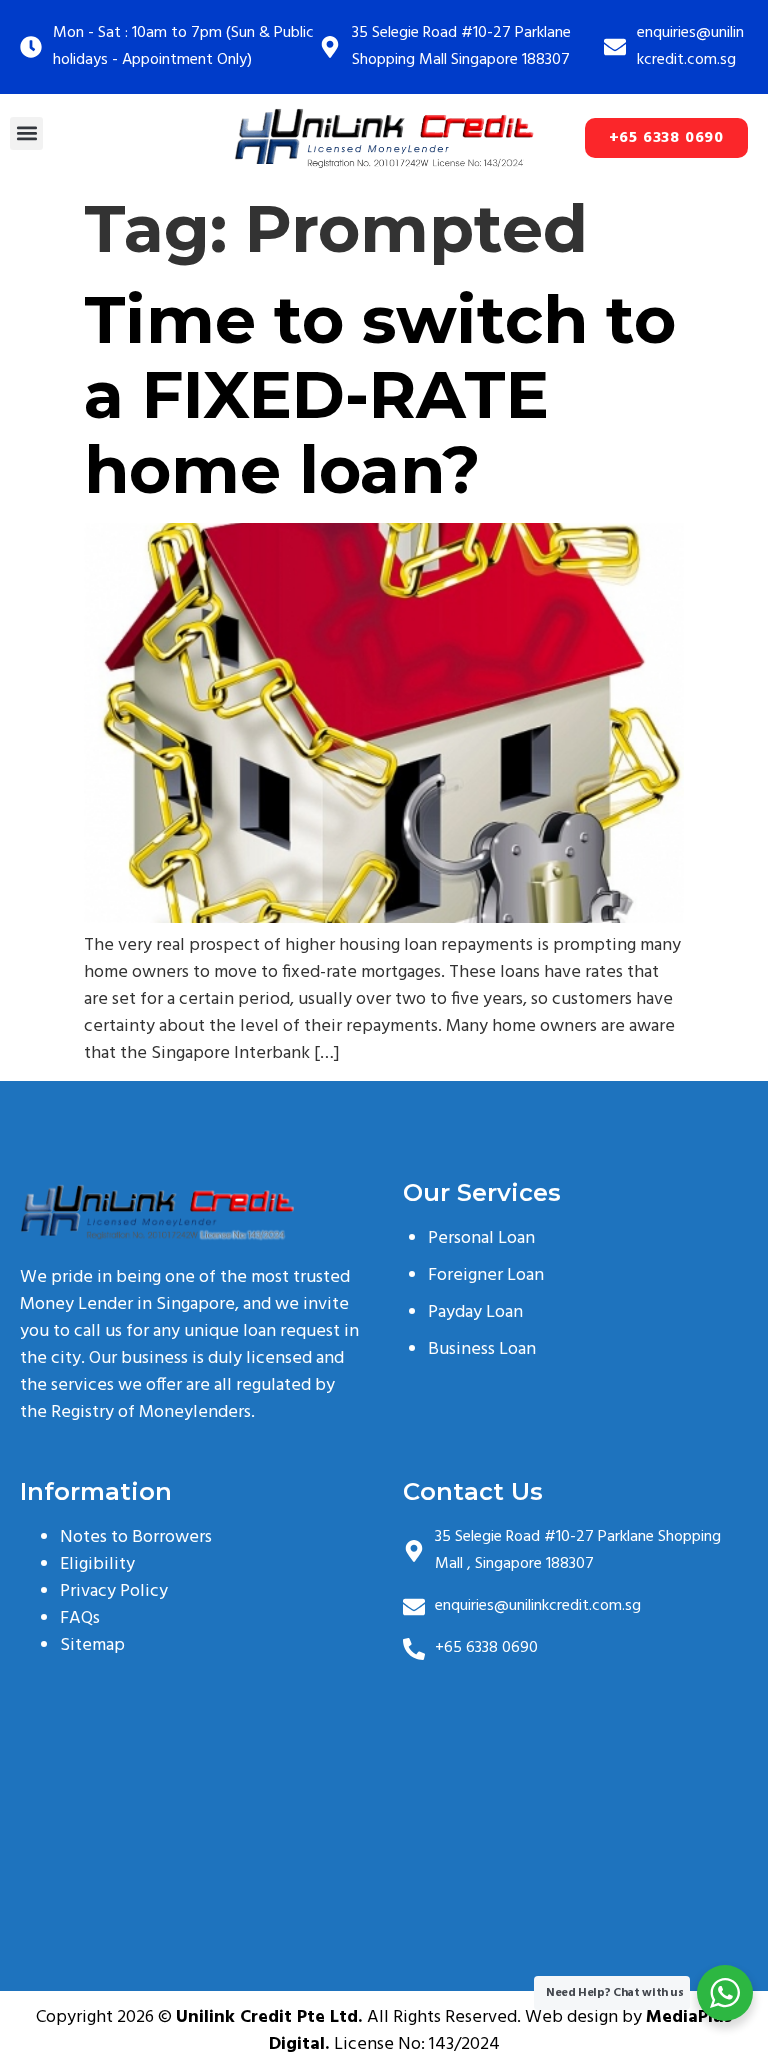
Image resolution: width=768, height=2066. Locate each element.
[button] (26, 133)
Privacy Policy (114, 1591)
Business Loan (482, 1349)
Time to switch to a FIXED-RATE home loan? (380, 394)
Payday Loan (475, 1312)
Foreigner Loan (486, 1275)
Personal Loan (481, 1238)
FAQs (80, 1618)
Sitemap (92, 1645)
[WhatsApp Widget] (725, 1993)
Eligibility (97, 1564)
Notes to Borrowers (136, 1537)
